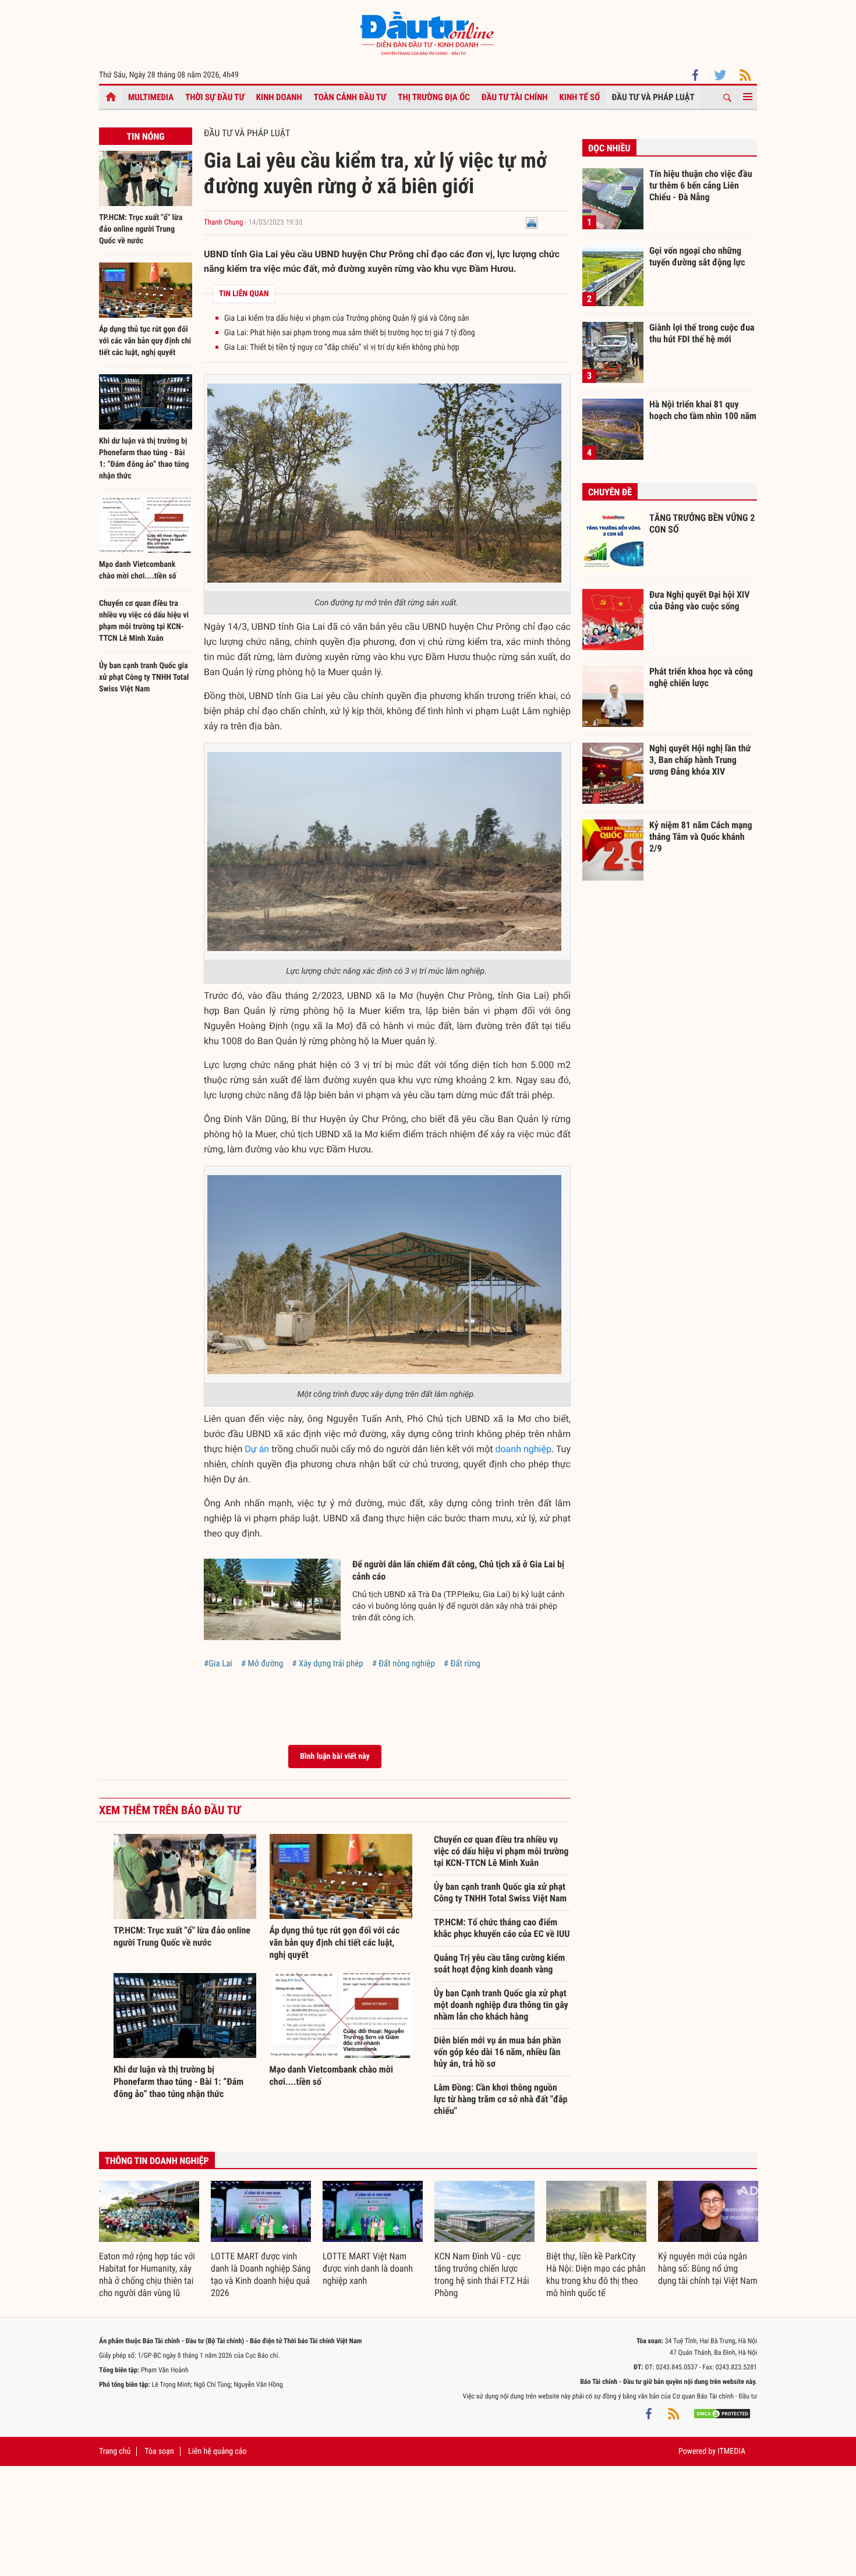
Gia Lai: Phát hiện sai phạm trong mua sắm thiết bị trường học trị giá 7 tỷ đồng (350, 333)
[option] (149, 2240)
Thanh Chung (223, 223)
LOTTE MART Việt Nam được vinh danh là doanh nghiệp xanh (368, 2268)
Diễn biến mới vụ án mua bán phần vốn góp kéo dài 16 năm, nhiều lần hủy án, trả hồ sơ (497, 2052)
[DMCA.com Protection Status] (722, 2414)
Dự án (257, 1449)
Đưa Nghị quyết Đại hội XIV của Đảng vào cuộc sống (699, 600)
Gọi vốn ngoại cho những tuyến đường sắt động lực (697, 256)
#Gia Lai (218, 1663)
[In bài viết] (532, 223)
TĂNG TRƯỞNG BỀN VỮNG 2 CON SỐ (702, 524)
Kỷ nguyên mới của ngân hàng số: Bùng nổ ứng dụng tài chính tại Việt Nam (708, 2268)
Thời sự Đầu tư (215, 97)
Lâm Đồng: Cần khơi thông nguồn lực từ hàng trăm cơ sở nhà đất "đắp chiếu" (500, 2099)
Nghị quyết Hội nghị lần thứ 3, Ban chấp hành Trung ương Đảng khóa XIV (700, 760)
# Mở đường (262, 1663)
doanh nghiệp (523, 1449)
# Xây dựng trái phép (327, 1663)
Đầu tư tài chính (515, 97)
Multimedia (151, 97)
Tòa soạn (159, 2451)
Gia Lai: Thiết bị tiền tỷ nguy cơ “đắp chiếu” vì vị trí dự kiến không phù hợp (342, 347)
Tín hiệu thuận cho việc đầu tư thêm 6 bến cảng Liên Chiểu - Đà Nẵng (701, 185)
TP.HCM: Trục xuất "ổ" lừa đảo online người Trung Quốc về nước (141, 229)
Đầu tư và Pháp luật (653, 97)
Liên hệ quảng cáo (217, 2451)
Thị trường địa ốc (434, 97)
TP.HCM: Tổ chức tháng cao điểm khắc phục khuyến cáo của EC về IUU (502, 1928)
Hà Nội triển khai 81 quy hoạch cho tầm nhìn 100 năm (703, 410)
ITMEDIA (731, 2451)
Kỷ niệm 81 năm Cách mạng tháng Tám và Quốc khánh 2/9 (701, 836)
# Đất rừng (462, 1663)
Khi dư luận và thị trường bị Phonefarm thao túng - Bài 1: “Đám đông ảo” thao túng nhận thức (178, 2082)
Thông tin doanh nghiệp (157, 2161)
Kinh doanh (279, 97)
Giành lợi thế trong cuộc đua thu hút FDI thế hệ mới (702, 333)
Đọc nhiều (609, 148)
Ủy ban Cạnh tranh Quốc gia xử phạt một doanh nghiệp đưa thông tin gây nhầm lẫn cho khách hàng (501, 2005)
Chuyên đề (610, 492)
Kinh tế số (580, 97)
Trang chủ (115, 2451)
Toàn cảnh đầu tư (350, 97)
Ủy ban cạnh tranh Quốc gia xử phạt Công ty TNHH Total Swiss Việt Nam (144, 677)
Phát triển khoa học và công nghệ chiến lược (701, 677)
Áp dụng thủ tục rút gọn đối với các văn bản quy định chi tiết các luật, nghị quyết (145, 341)
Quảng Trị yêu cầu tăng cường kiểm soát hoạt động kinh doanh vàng (499, 1963)
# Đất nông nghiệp (404, 1663)
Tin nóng (145, 136)
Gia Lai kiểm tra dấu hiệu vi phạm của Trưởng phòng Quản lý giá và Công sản (347, 318)
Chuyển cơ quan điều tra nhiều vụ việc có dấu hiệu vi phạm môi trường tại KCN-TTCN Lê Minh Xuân (501, 1851)
